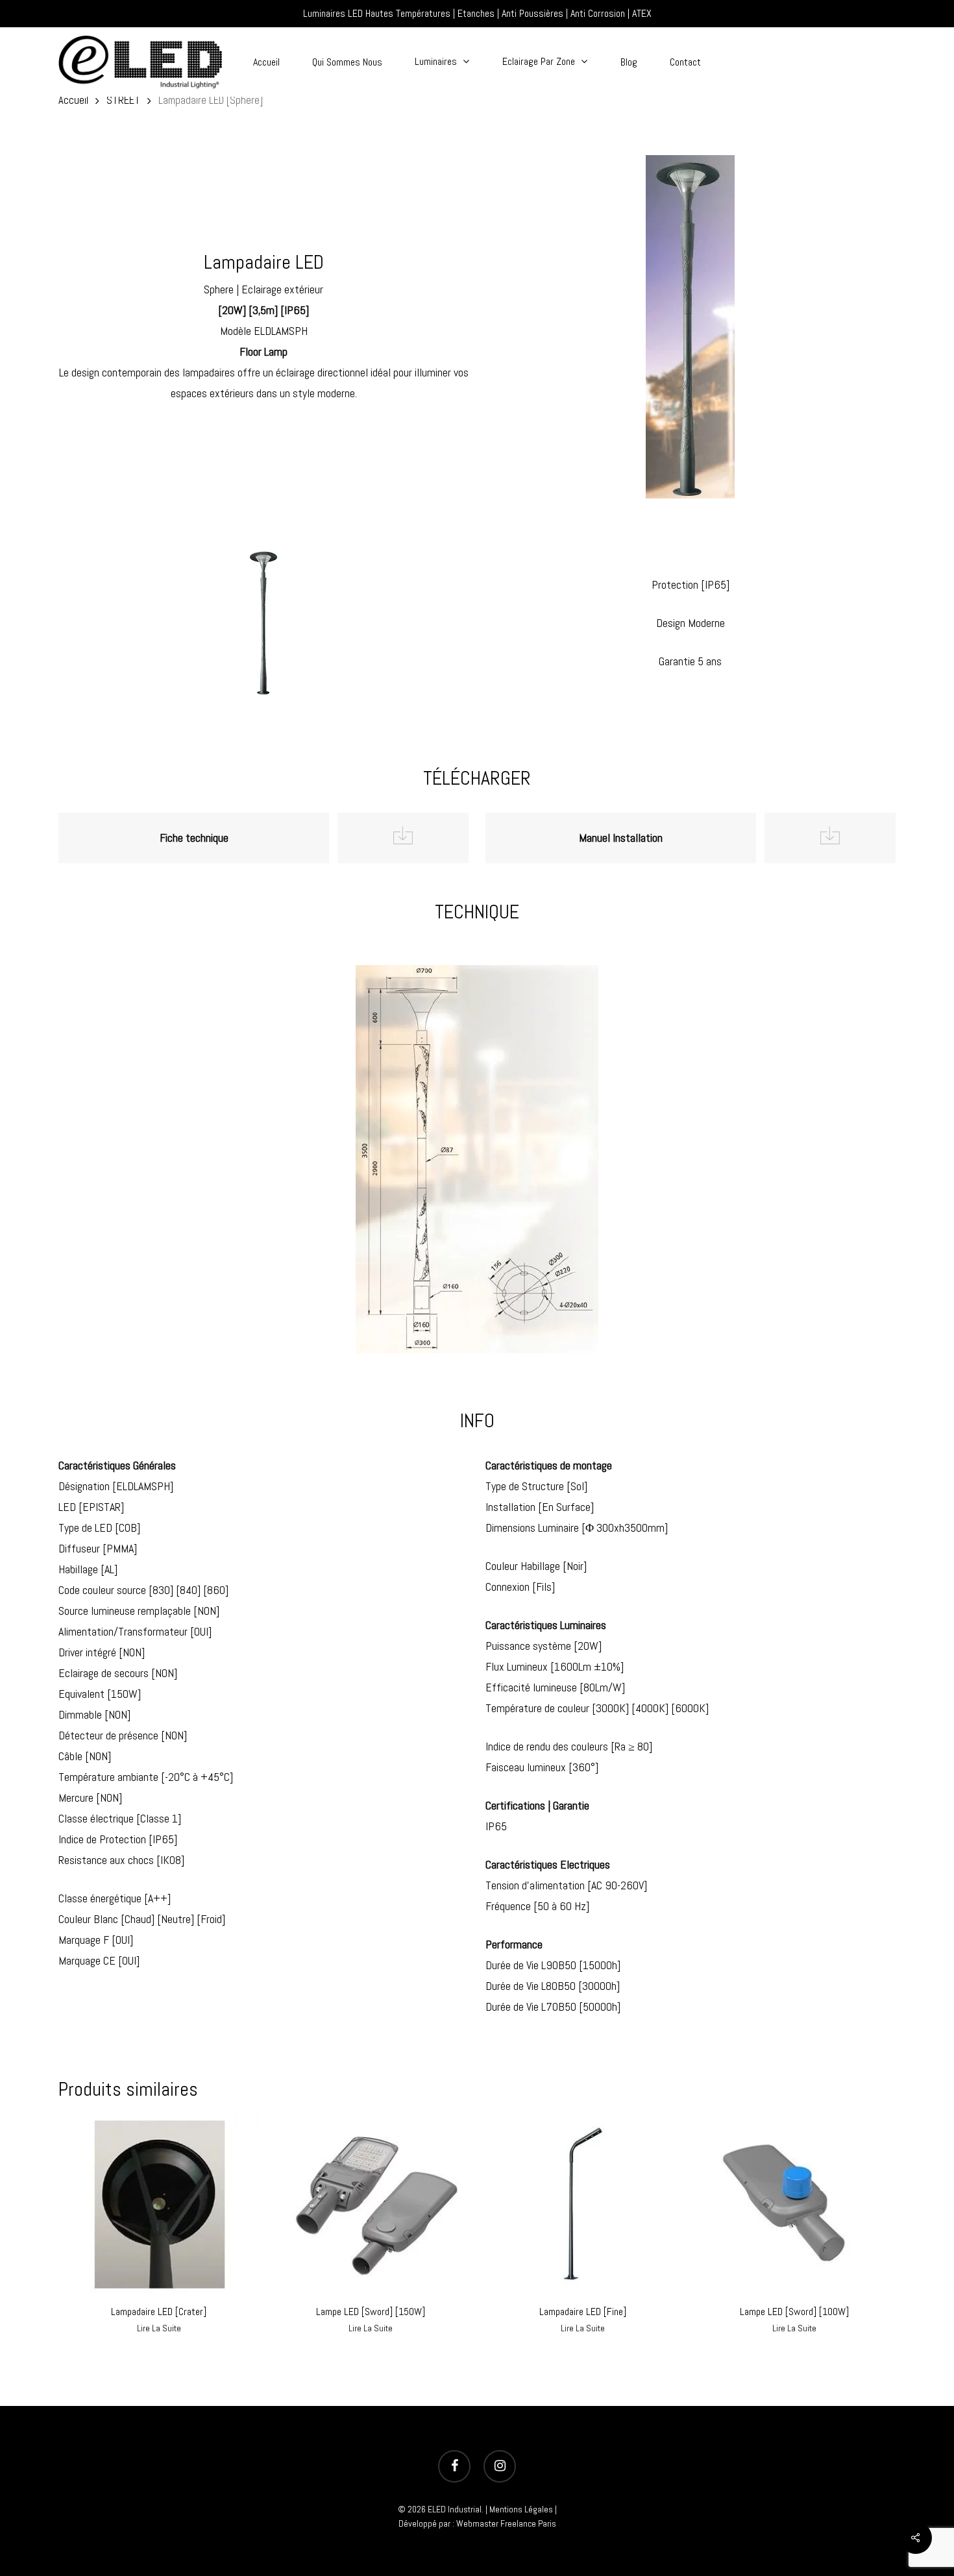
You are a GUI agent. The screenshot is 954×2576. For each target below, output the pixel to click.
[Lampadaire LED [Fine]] (583, 2204)
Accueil (73, 100)
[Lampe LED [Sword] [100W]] (794, 2204)
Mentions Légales (521, 2509)
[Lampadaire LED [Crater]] (159, 2204)
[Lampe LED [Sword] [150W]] (371, 2204)
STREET (123, 100)
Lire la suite (159, 2328)
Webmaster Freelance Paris (506, 2523)
